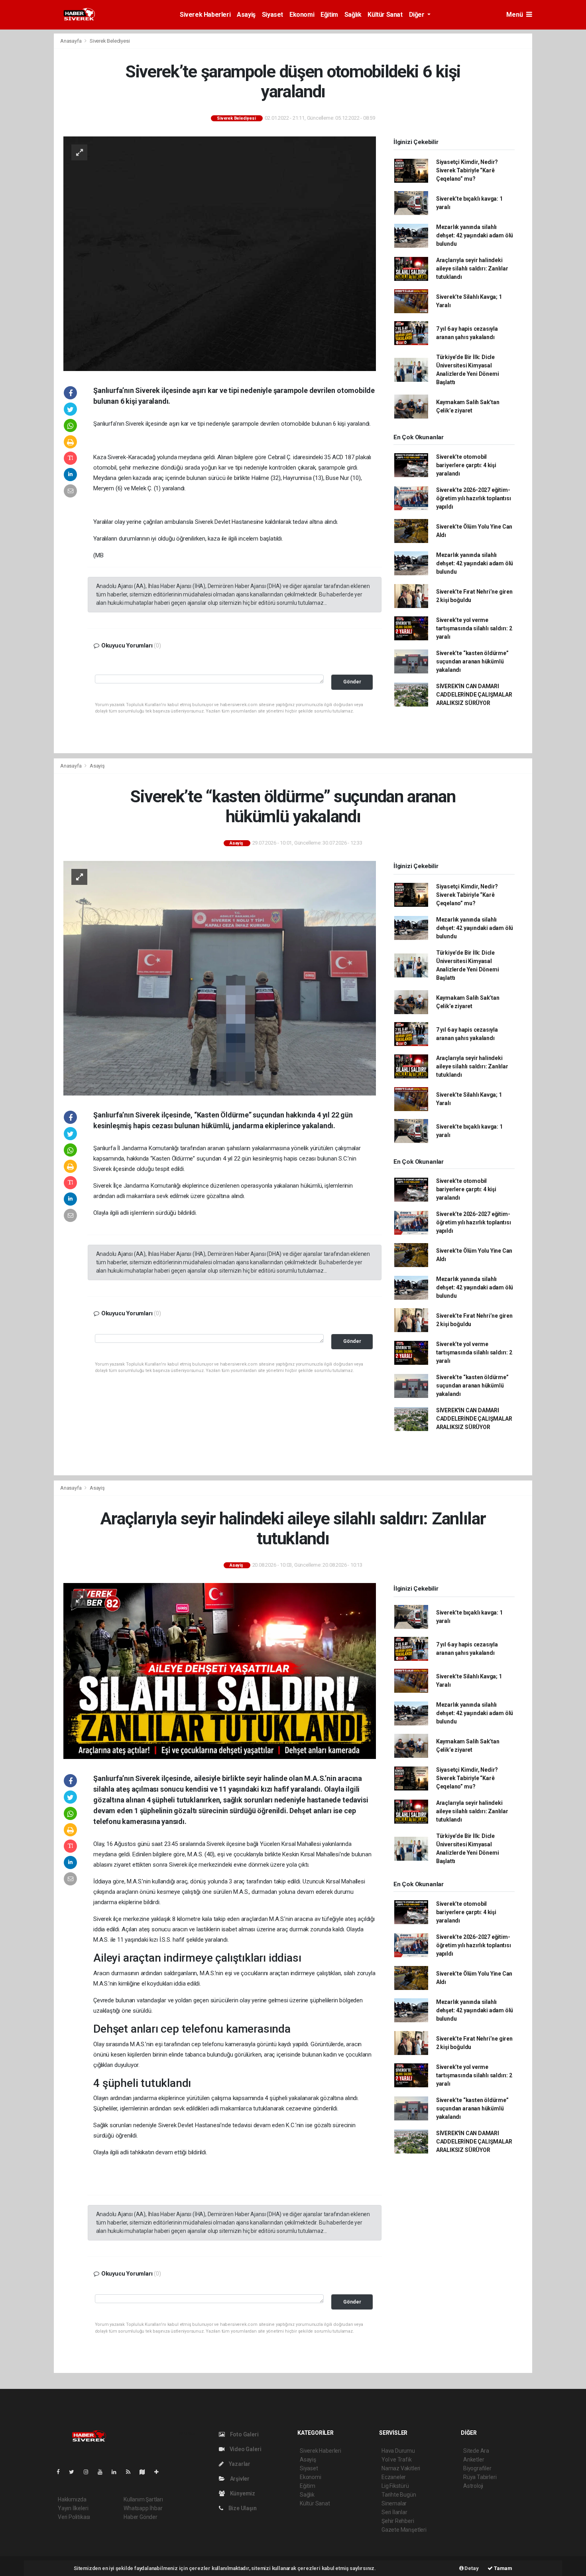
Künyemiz (242, 2493)
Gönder (352, 682)
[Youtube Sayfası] (103, 2472)
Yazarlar (239, 2464)
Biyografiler (477, 2468)
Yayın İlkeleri (73, 2508)
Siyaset (272, 15)
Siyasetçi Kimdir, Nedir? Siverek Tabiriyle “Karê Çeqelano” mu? (467, 170)
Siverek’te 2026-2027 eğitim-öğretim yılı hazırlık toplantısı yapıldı (474, 498)
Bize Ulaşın (242, 2508)
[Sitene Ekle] (160, 2472)
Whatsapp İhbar (143, 2508)
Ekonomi (302, 15)
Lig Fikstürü (395, 2486)
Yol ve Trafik (397, 2460)
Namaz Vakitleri (401, 2468)
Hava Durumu (398, 2451)
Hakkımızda (72, 2499)
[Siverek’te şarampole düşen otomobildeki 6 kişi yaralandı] (220, 253)
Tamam (502, 2568)
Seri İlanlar (394, 2512)
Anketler (474, 2460)
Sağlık (353, 15)
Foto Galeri (244, 2434)
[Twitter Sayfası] (75, 2472)
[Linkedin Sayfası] (117, 2472)
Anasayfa (71, 41)
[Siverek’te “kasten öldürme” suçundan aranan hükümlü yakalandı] (220, 978)
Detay (471, 2568)
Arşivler (239, 2479)
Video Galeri (245, 2449)
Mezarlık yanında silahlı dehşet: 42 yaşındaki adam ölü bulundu (475, 235)
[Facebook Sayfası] (61, 2472)
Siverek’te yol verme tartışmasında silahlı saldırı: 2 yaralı (474, 628)
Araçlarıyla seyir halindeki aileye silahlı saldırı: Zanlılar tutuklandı (472, 268)
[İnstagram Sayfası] (89, 2472)
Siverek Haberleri (205, 15)
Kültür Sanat (385, 15)
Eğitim (329, 15)
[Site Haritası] (146, 2472)
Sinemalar (394, 2503)
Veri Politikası (74, 2517)
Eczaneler (394, 2477)
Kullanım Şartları (143, 2499)
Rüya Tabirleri (480, 2477)
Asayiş (246, 15)
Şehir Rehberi (398, 2521)
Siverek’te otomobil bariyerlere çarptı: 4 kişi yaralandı (466, 465)
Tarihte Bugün (399, 2495)
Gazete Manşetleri (404, 2530)
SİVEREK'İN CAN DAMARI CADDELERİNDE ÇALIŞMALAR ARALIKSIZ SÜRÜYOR (474, 695)
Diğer (418, 15)
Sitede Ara (476, 2451)
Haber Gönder (141, 2517)
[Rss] (131, 2472)
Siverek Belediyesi (110, 41)
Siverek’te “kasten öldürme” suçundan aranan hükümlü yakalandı (472, 661)
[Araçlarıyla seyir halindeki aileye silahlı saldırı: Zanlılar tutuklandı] (220, 1671)
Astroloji (473, 2486)
